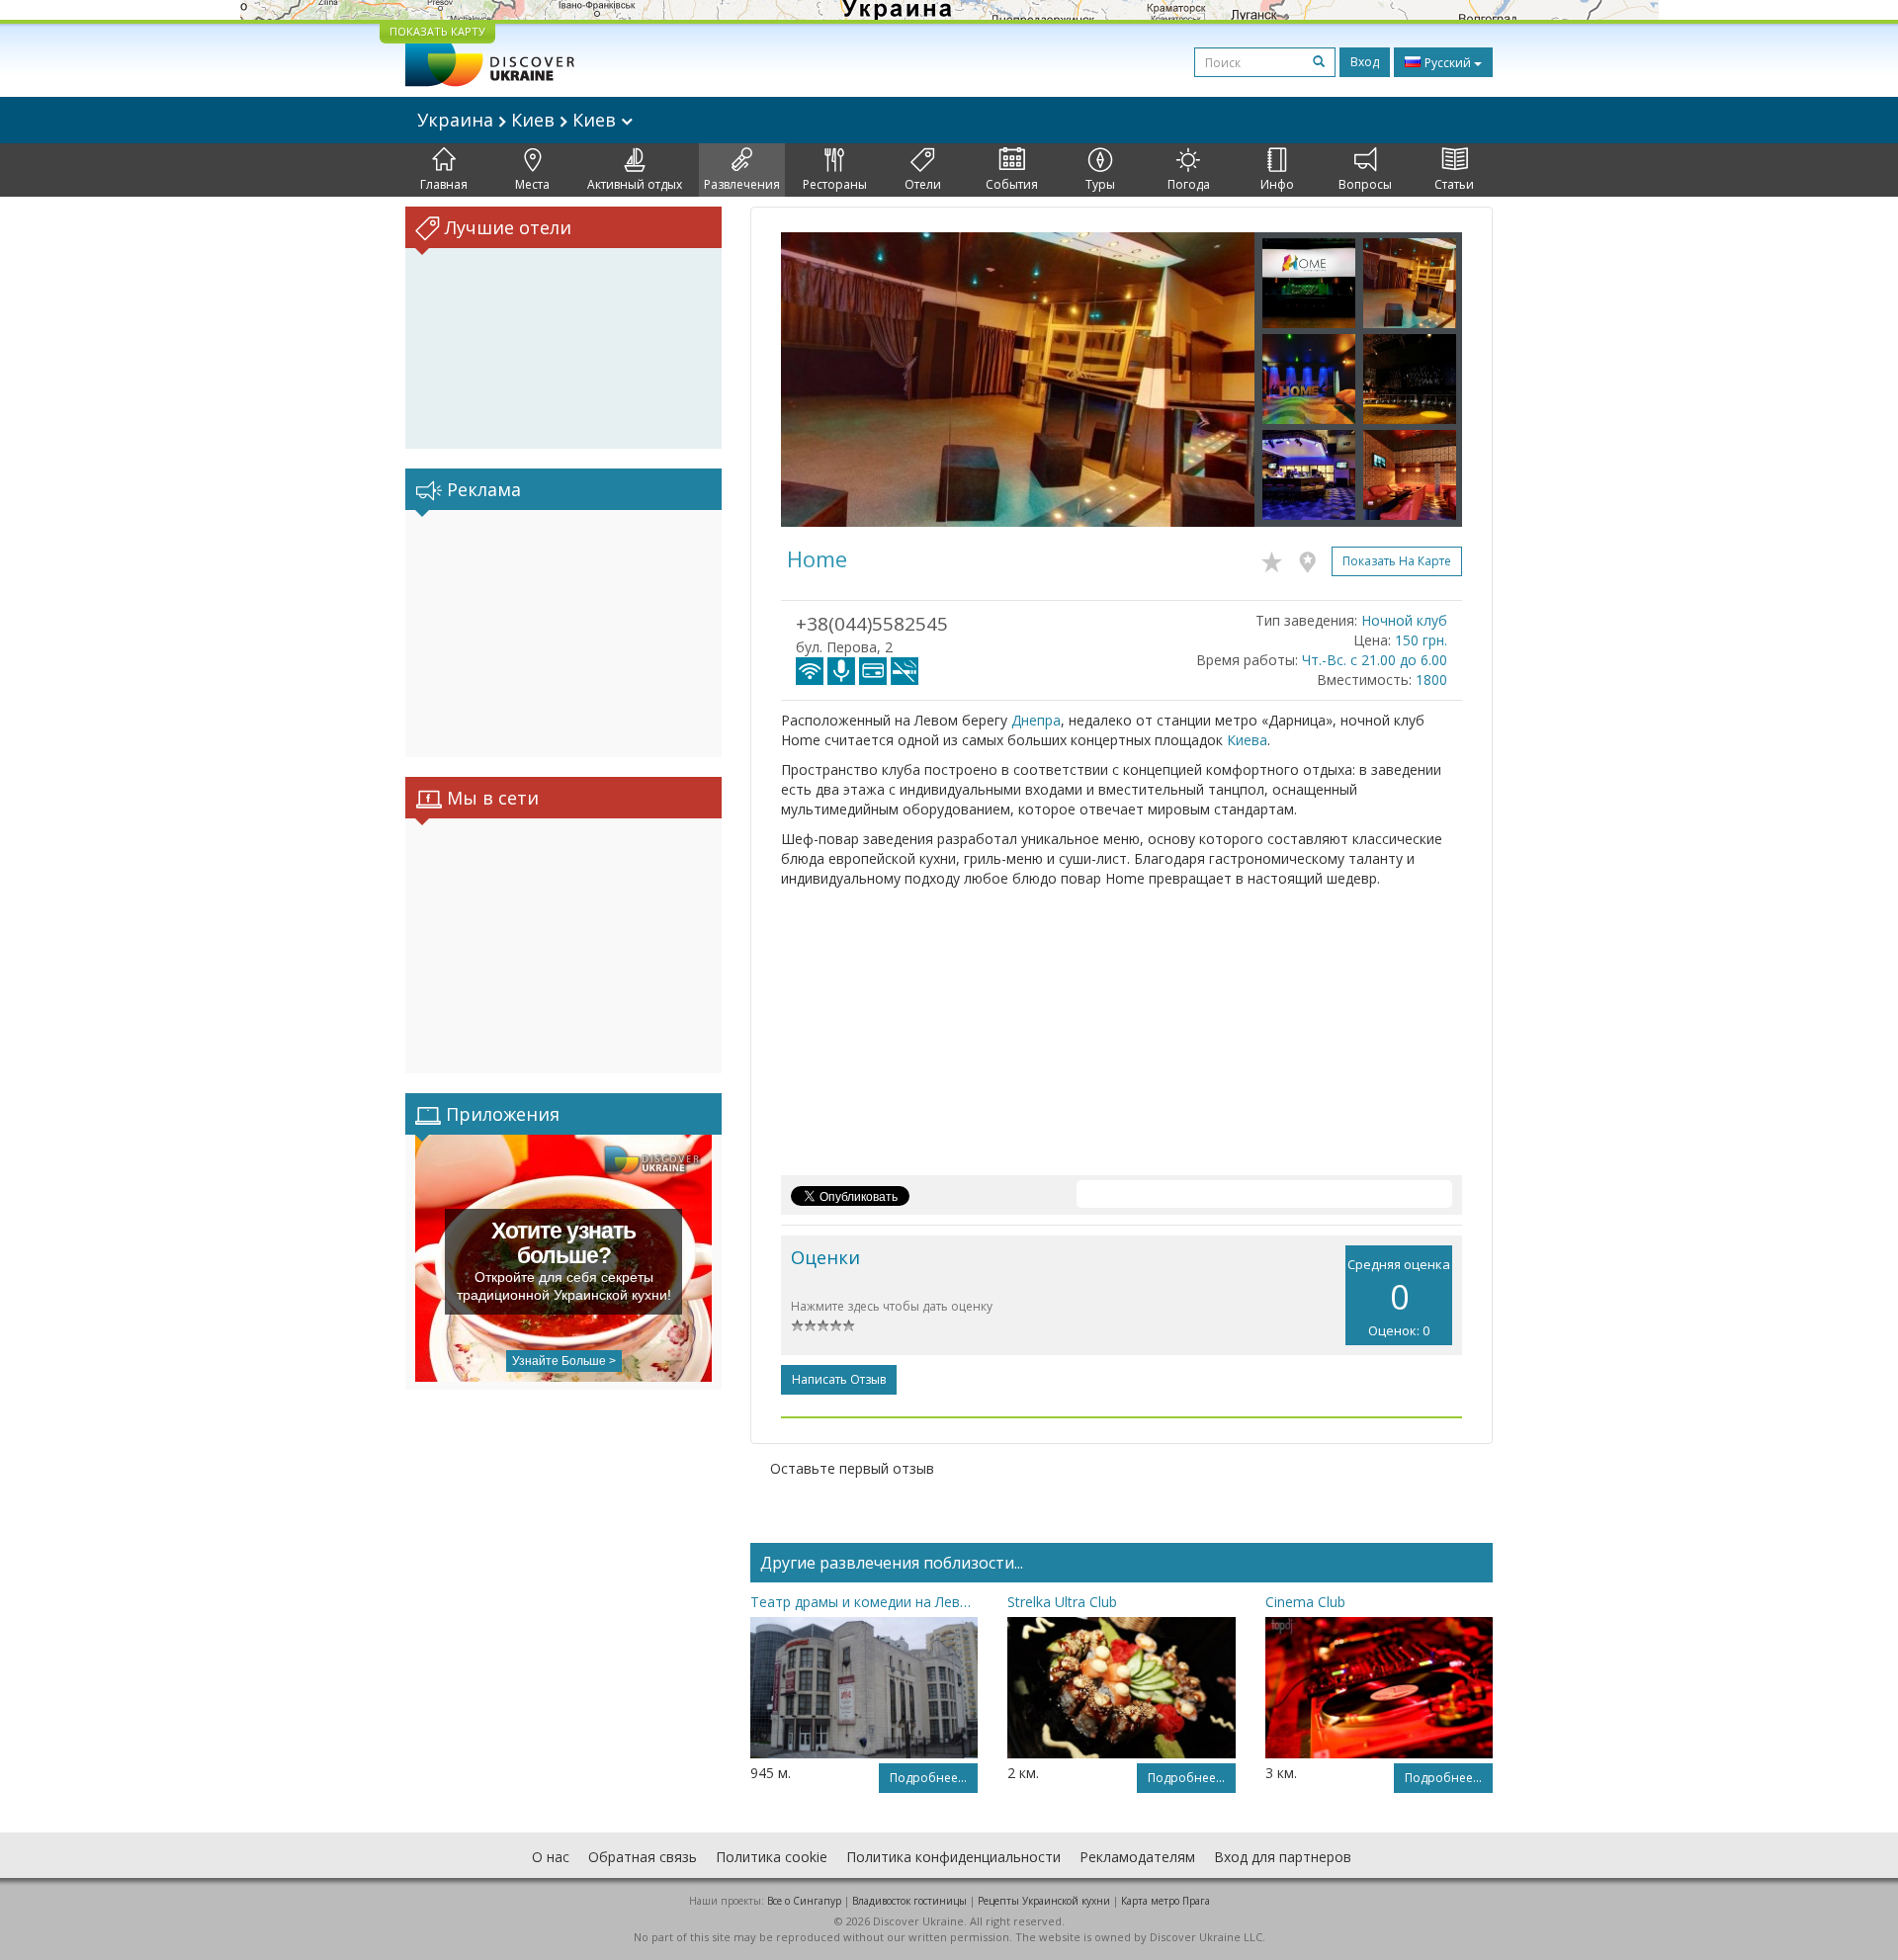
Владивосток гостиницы (909, 1901)
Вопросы (1365, 184)
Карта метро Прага (1165, 1901)
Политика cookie (772, 1857)
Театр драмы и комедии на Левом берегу (864, 1602)
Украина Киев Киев (519, 120)
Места (532, 184)
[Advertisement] (563, 634)
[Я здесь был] (1312, 558)
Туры (1100, 184)
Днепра (1036, 720)
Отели (923, 184)
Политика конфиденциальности (953, 1857)
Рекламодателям (1137, 1857)
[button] (817, 380)
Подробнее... (928, 1778)
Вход (1365, 62)
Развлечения (742, 184)
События (1012, 184)
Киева (1247, 740)
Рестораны (835, 184)
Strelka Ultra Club (1062, 1602)
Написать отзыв (839, 1379)
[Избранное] (1277, 558)
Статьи (1454, 184)
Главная (444, 184)
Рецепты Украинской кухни (1044, 1901)
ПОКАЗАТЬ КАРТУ (437, 31)
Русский (1448, 63)
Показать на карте (1397, 561)
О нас (551, 1857)
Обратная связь (643, 1857)
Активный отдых (635, 184)
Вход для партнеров (1283, 1857)
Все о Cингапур (804, 1901)
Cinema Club (1305, 1602)
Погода (1189, 184)
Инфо (1277, 184)
